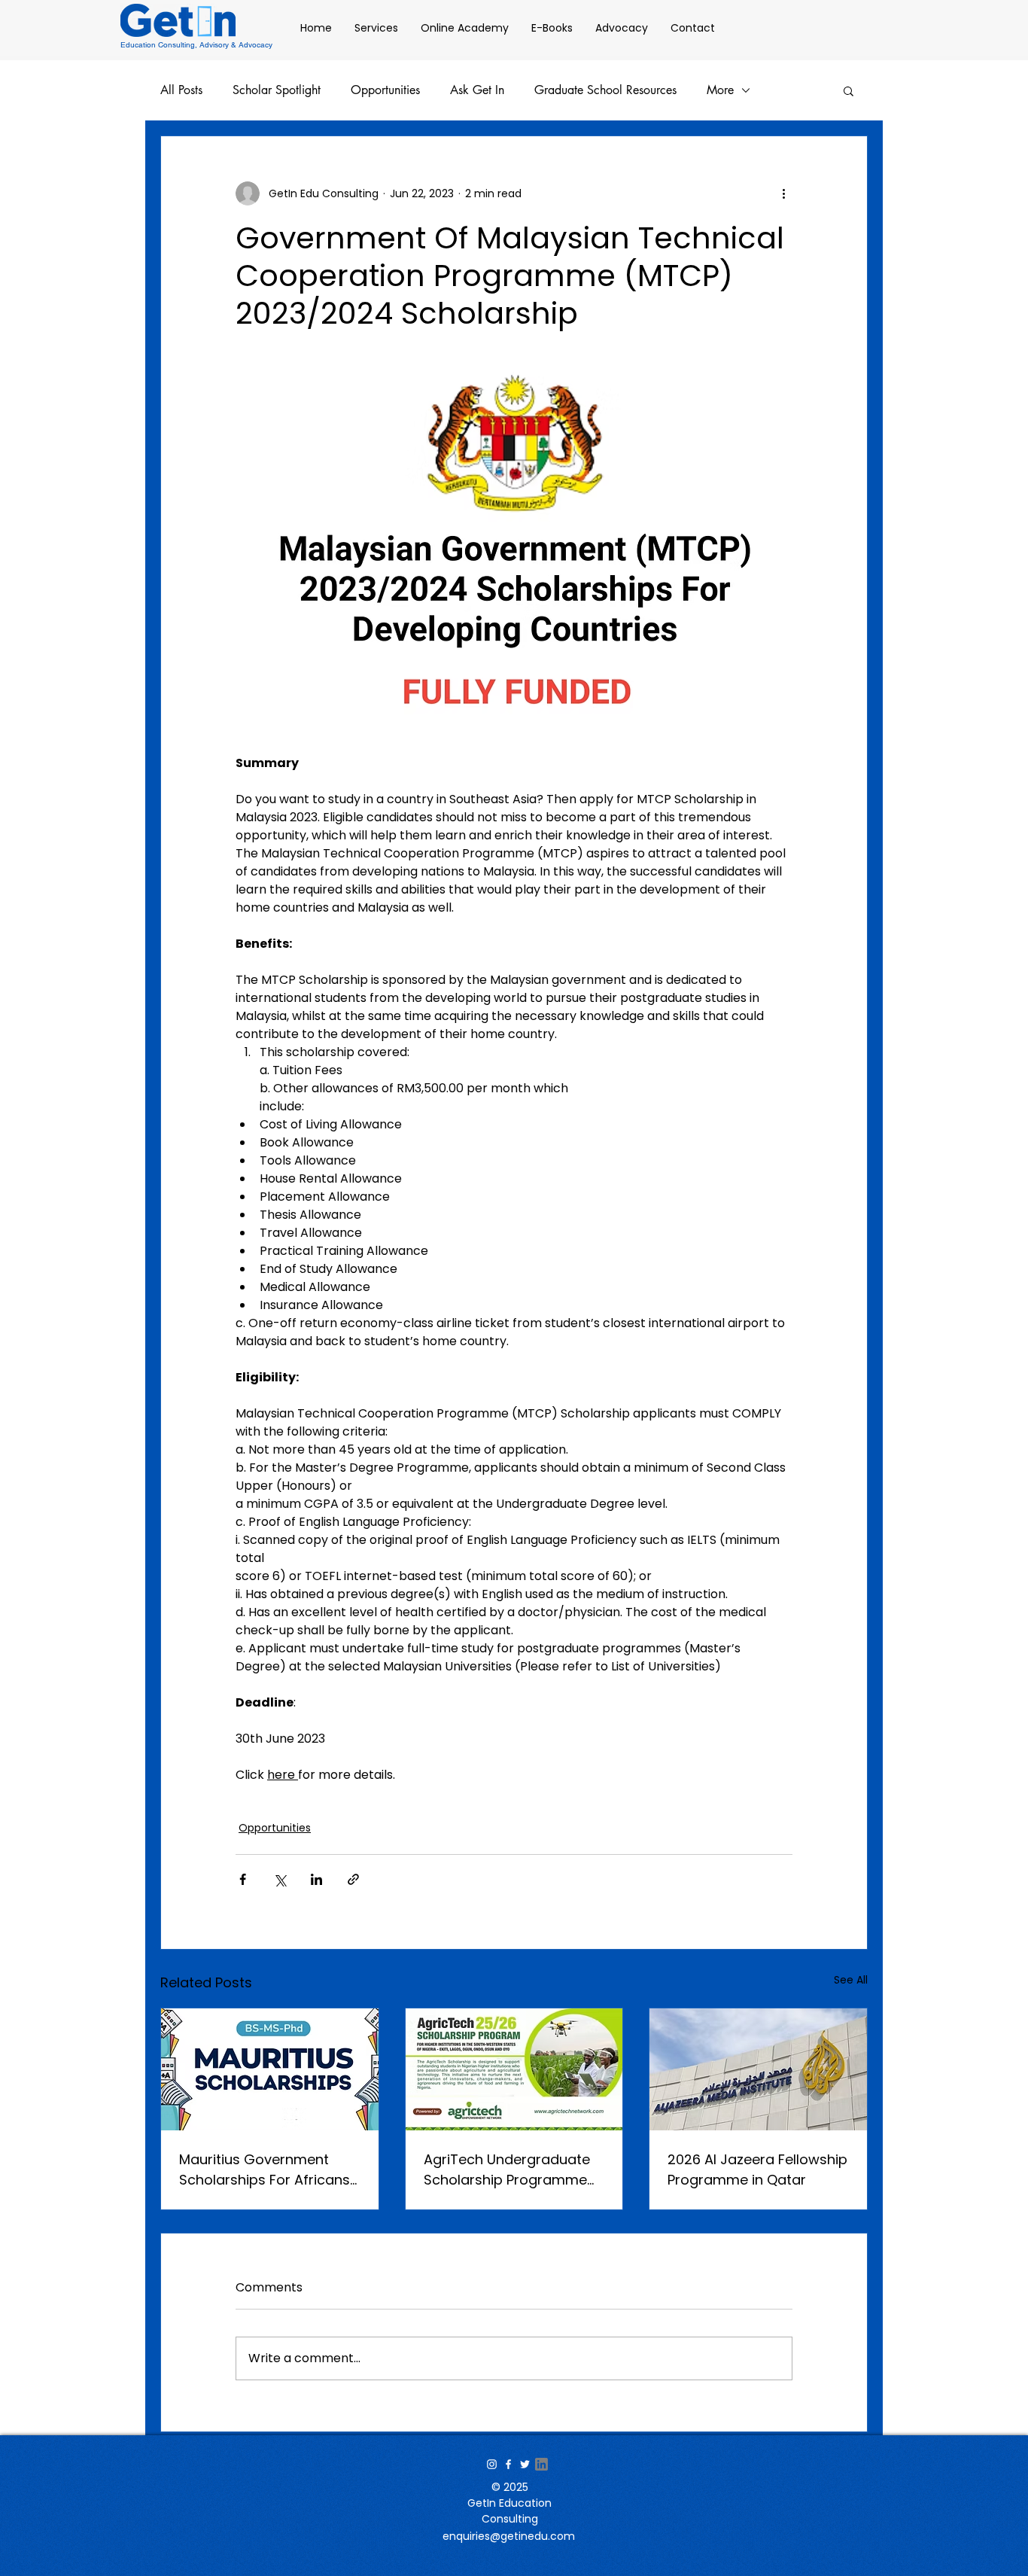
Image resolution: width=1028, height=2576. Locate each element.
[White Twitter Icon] (525, 2464)
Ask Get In (477, 90)
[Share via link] (353, 1879)
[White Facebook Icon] (508, 2464)
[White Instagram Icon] (492, 2464)
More (720, 90)
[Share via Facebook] (243, 1879)
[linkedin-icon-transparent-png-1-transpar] (541, 2464)
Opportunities (385, 90)
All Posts (181, 90)
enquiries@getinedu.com (509, 2536)
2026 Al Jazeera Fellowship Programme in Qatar (757, 2170)
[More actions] (783, 193)
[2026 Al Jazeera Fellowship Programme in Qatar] (758, 2069)
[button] (849, 90)
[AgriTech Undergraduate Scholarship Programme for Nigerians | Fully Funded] (514, 2069)
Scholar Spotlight (277, 90)
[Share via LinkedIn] (316, 1879)
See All (851, 1980)
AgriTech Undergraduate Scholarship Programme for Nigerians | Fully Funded (513, 2170)
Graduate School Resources (605, 90)
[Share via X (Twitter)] (280, 1879)
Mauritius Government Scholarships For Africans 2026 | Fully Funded (265, 2170)
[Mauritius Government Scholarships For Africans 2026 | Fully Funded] (270, 2069)
